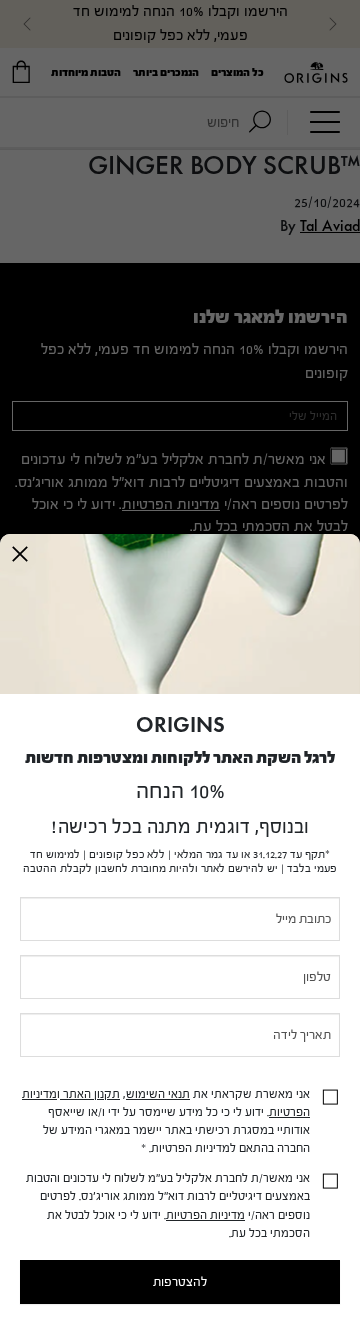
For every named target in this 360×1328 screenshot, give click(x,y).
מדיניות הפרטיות (205, 1215)
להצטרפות (180, 1282)
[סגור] (20, 554)
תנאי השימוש (158, 1094)
